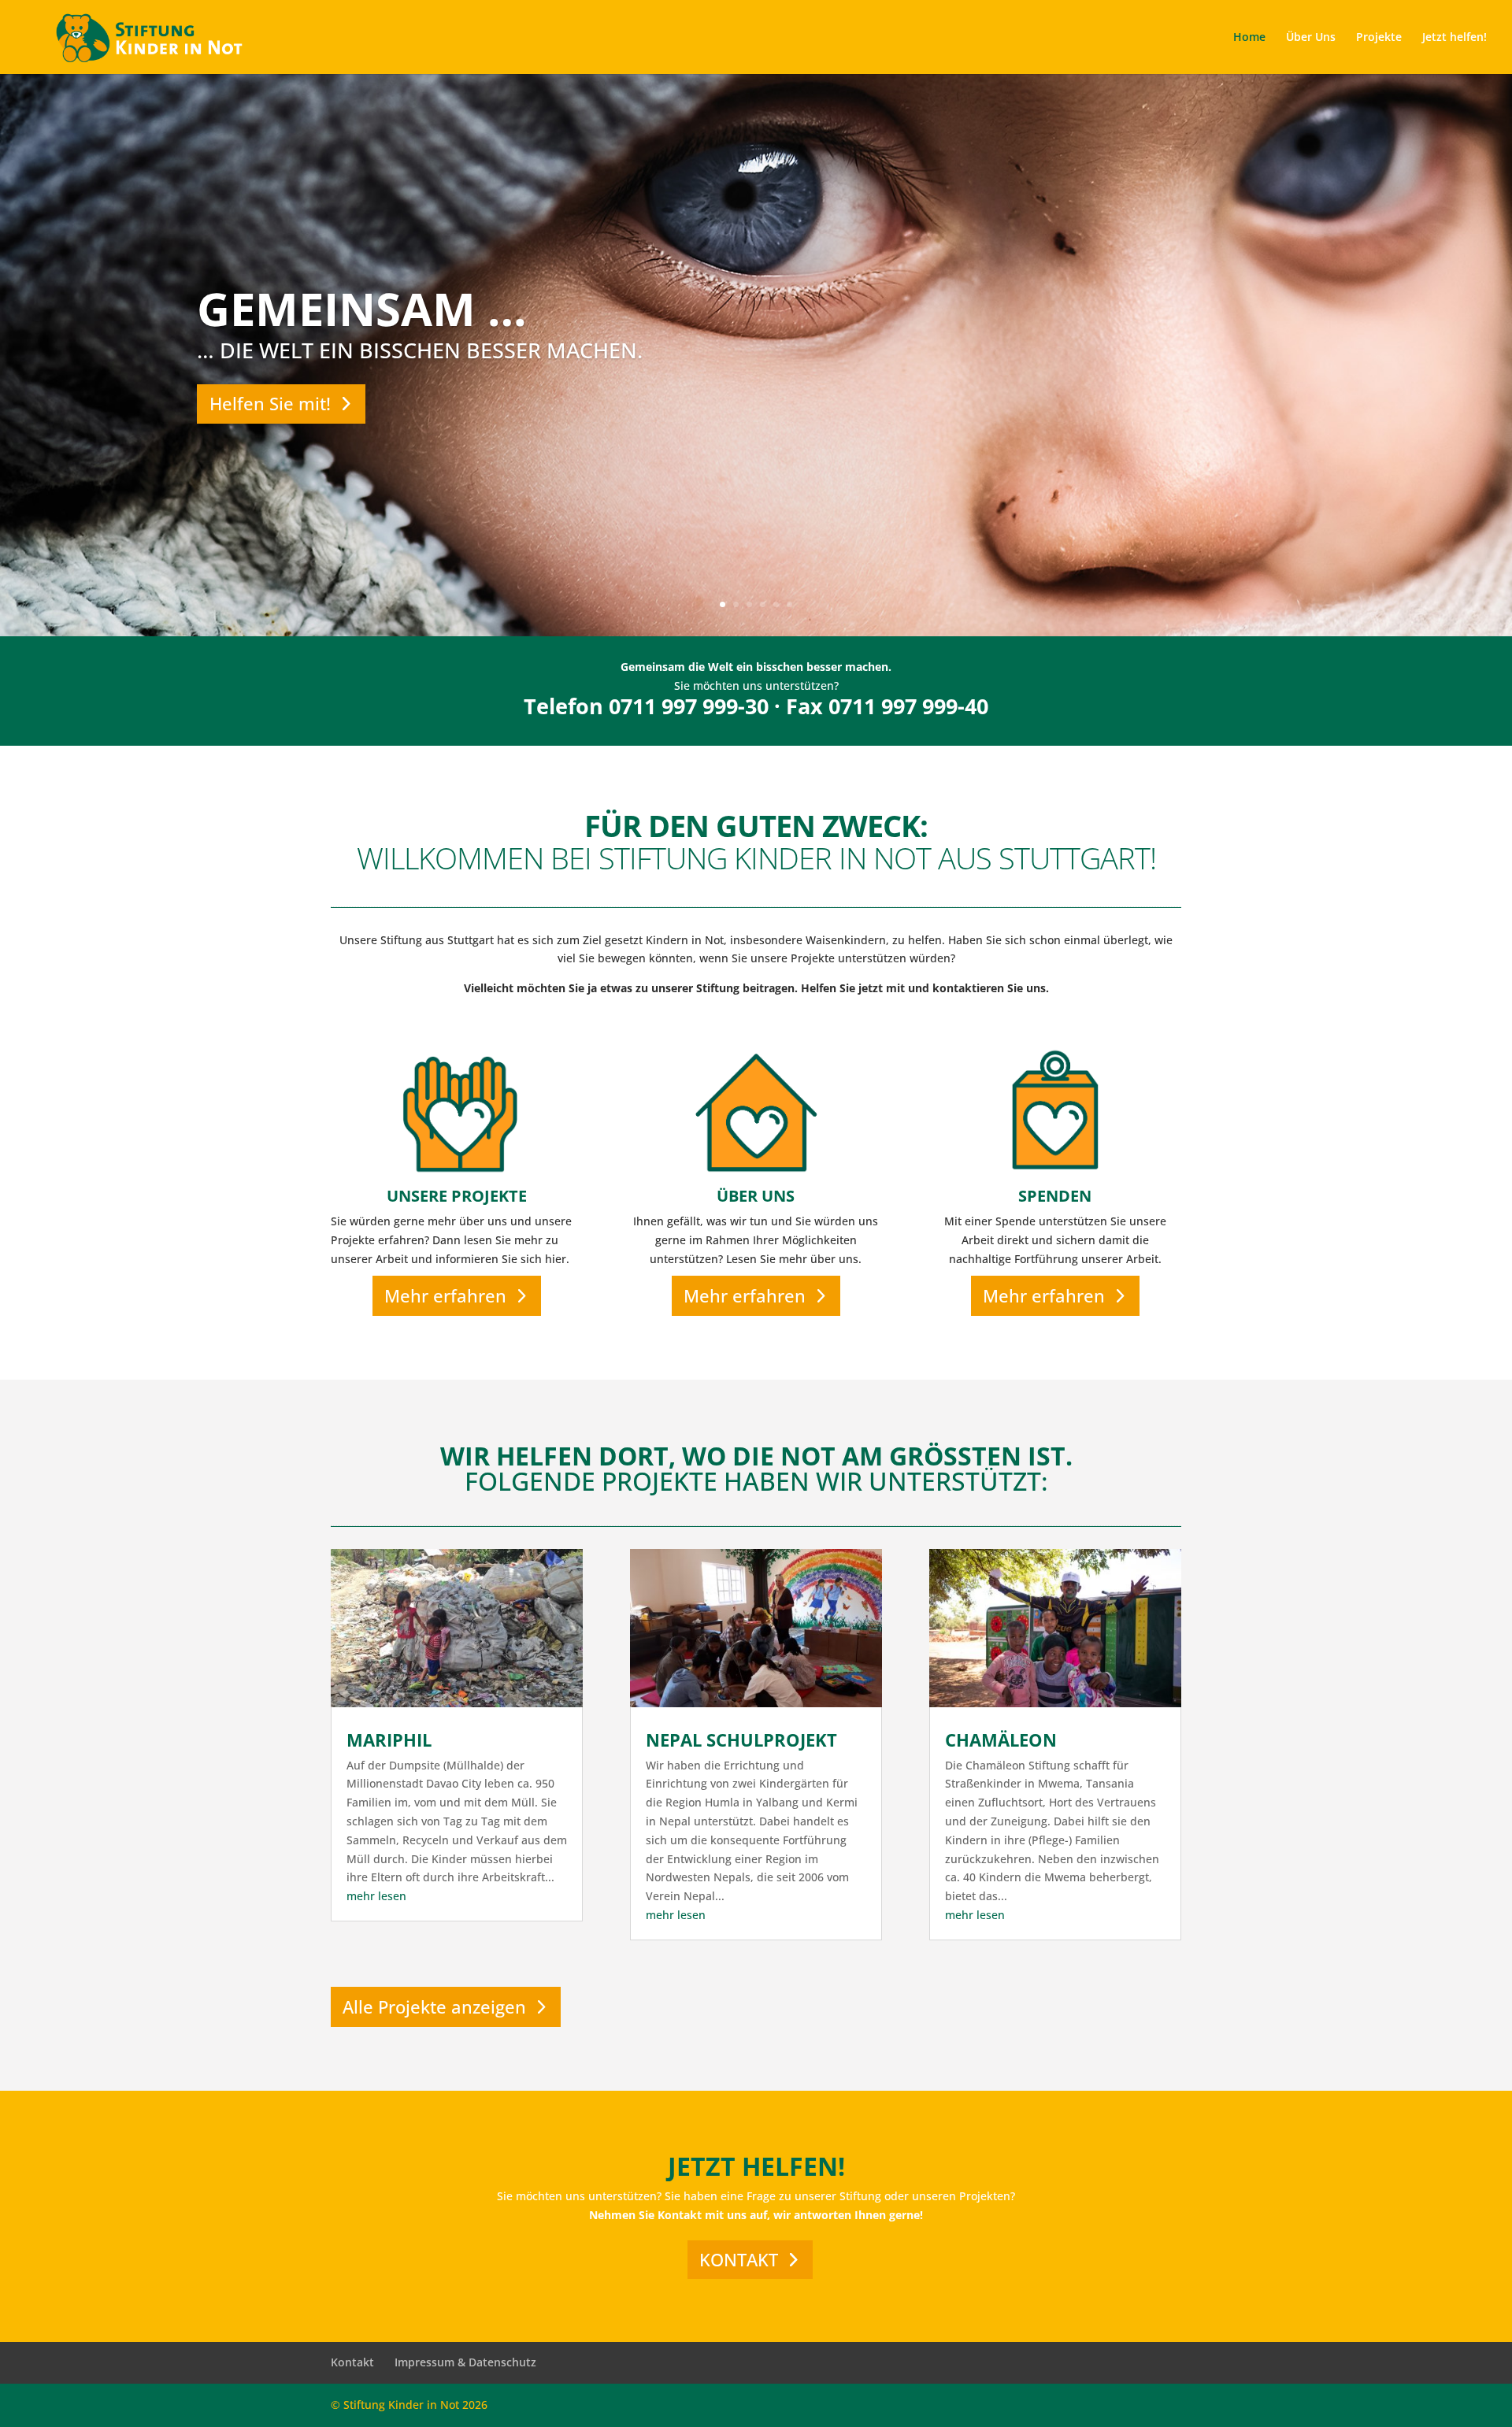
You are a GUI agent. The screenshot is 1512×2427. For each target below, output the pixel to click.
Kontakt (352, 2362)
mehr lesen (376, 1896)
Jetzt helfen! (1455, 38)
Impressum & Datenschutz (465, 2362)
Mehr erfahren (445, 1295)
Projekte (1379, 38)
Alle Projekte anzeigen (434, 2006)
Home (1249, 38)
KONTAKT (739, 2259)
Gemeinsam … (362, 308)
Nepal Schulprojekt (741, 1740)
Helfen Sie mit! (270, 403)
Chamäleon (1001, 1740)
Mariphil (389, 1740)
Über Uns (1311, 38)
